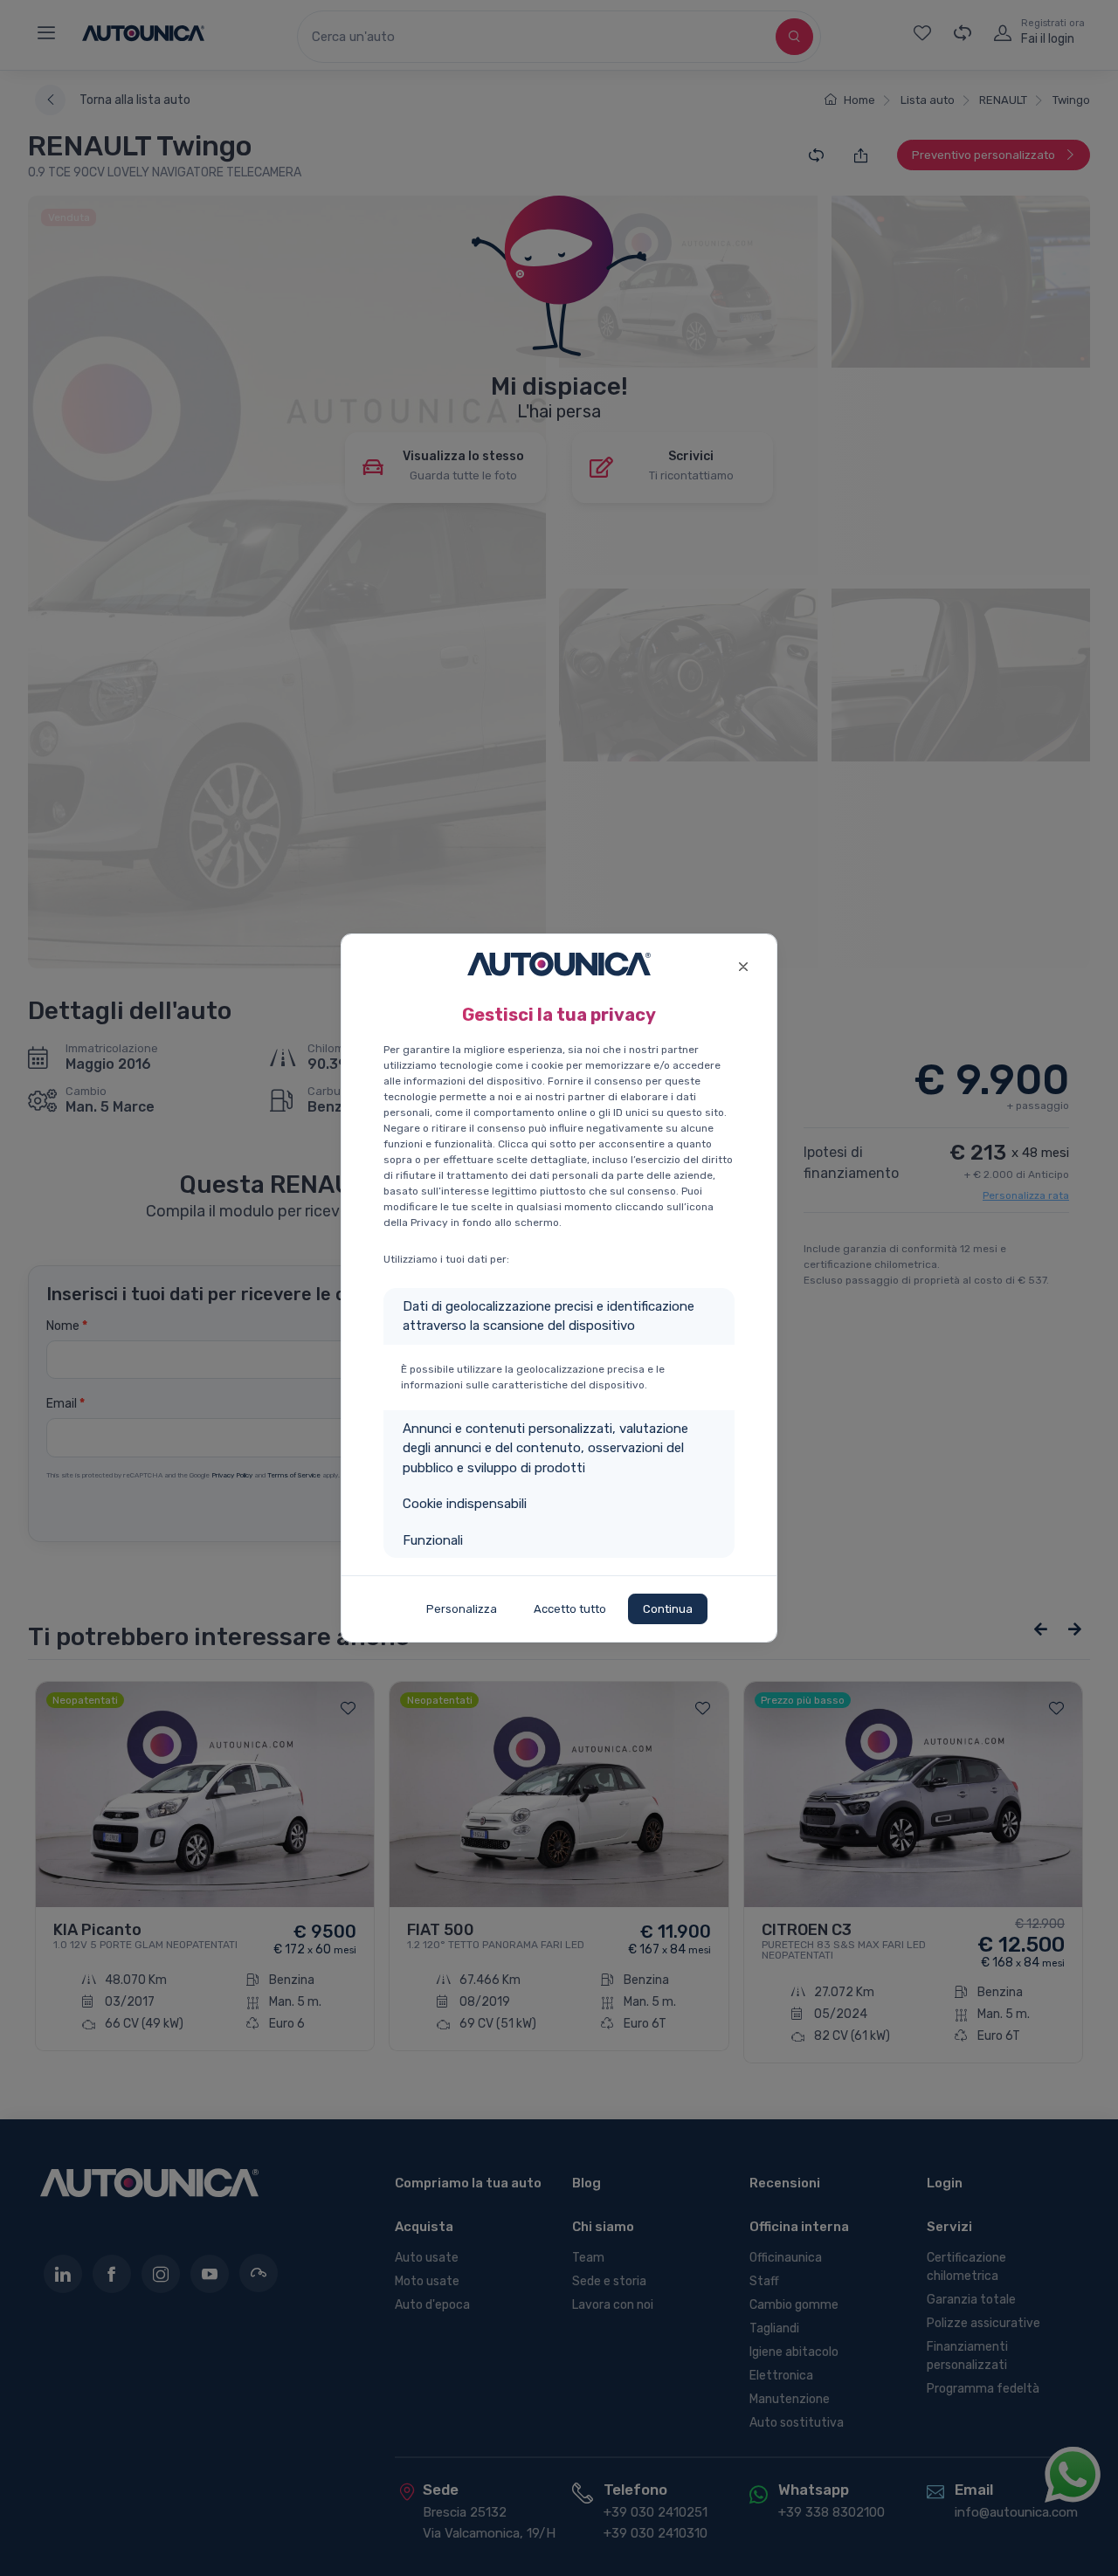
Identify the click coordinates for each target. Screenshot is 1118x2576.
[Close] (743, 964)
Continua (668, 1609)
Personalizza (462, 1609)
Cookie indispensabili (465, 1504)
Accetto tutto (570, 1609)
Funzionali (433, 1540)
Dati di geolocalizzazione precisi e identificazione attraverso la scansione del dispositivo (549, 1316)
